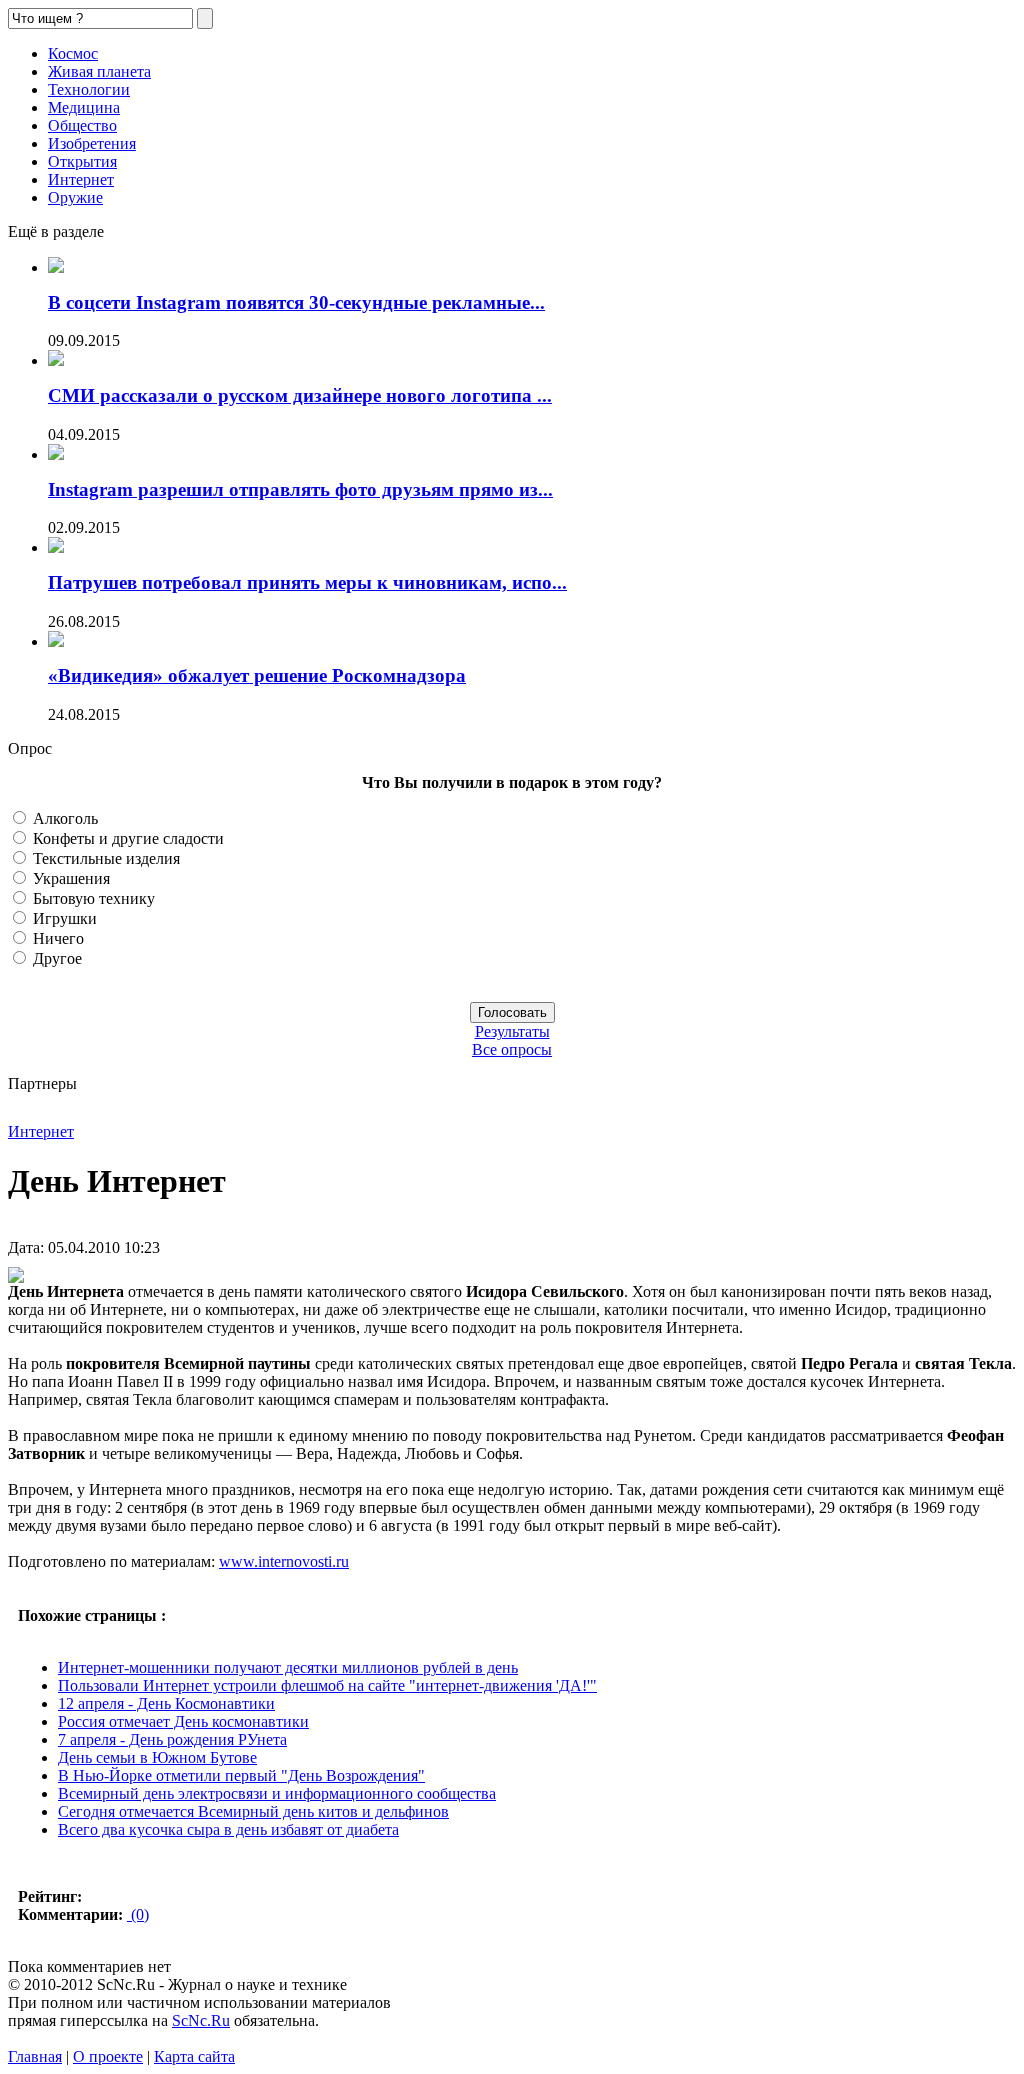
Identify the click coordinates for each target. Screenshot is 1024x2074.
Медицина (84, 107)
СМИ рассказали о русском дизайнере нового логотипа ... (300, 395)
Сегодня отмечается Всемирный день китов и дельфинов (253, 1811)
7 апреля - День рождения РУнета (172, 1739)
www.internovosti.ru (284, 1561)
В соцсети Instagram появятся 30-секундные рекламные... (296, 302)
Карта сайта (194, 2056)
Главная (35, 2056)
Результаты (512, 1031)
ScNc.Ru (201, 2020)
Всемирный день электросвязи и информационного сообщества (277, 1793)
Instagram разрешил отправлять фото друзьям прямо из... (300, 489)
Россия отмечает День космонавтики (183, 1721)
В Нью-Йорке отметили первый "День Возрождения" (241, 1775)
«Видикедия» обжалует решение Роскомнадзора (257, 675)
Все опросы (512, 1049)
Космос (73, 53)
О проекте (108, 2056)
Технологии (89, 89)
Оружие (75, 197)
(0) (138, 1914)
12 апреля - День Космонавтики (166, 1703)
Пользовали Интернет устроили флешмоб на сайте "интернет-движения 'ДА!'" (327, 1685)
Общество (82, 125)
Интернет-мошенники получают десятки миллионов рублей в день (288, 1667)
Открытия (82, 161)
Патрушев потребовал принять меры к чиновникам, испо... (307, 582)
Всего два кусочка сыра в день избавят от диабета (228, 1829)
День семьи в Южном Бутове (157, 1757)
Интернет (81, 179)
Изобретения (92, 143)
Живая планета (99, 71)
